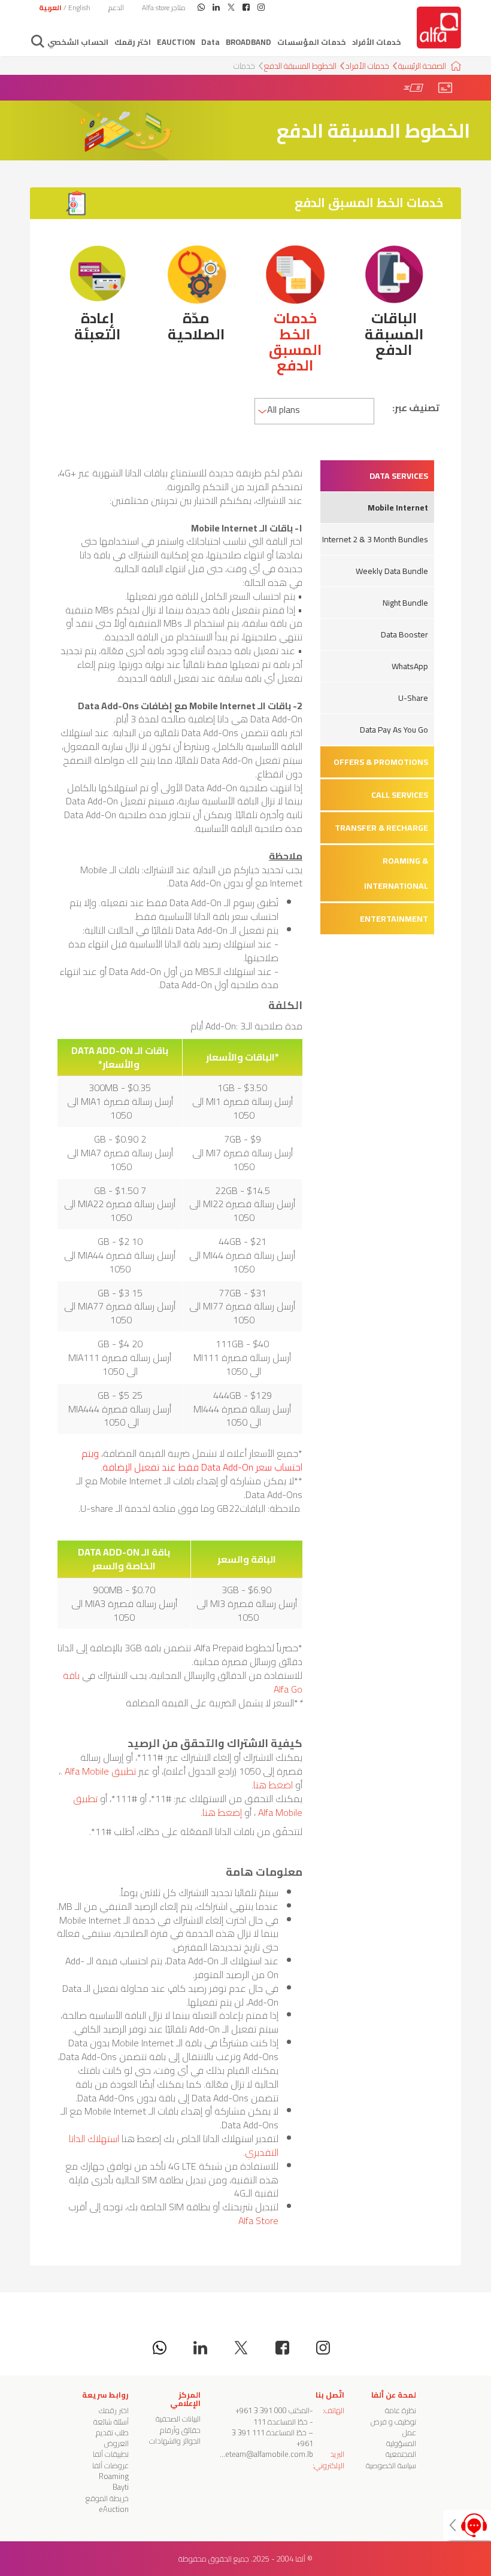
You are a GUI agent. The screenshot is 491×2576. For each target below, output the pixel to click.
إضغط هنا (222, 1812)
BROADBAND (248, 42)
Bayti (121, 2487)
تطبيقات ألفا (111, 2454)
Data (210, 42)
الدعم (116, 7)
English (79, 7)
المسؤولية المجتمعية (401, 2449)
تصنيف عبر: (416, 408)
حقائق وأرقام (180, 2430)
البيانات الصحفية (178, 2419)
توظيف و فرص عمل (393, 2427)
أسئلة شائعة (111, 2422)
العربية (50, 7)
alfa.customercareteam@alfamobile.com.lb (242, 2454)
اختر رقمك (133, 42)
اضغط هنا (273, 1785)
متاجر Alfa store (164, 7)
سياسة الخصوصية (391, 2465)
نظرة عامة (401, 2410)
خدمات (244, 66)
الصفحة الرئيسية (422, 66)
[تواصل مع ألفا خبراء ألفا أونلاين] (467, 2525)
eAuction (176, 42)
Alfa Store (258, 2220)
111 (260, 2422)
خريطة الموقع (107, 2498)
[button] (377, 476)
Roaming (114, 2476)
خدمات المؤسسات (312, 42)
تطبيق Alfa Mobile (100, 1771)
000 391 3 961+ (261, 2410)
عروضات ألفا (110, 2465)
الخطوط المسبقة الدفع (300, 66)
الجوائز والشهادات (175, 2441)
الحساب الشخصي (78, 42)
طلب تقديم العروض (112, 2438)
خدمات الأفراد (377, 42)
